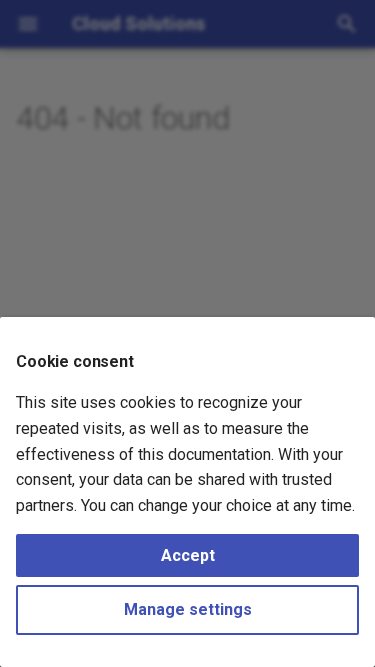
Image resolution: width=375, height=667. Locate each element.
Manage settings (188, 609)
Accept (188, 555)
